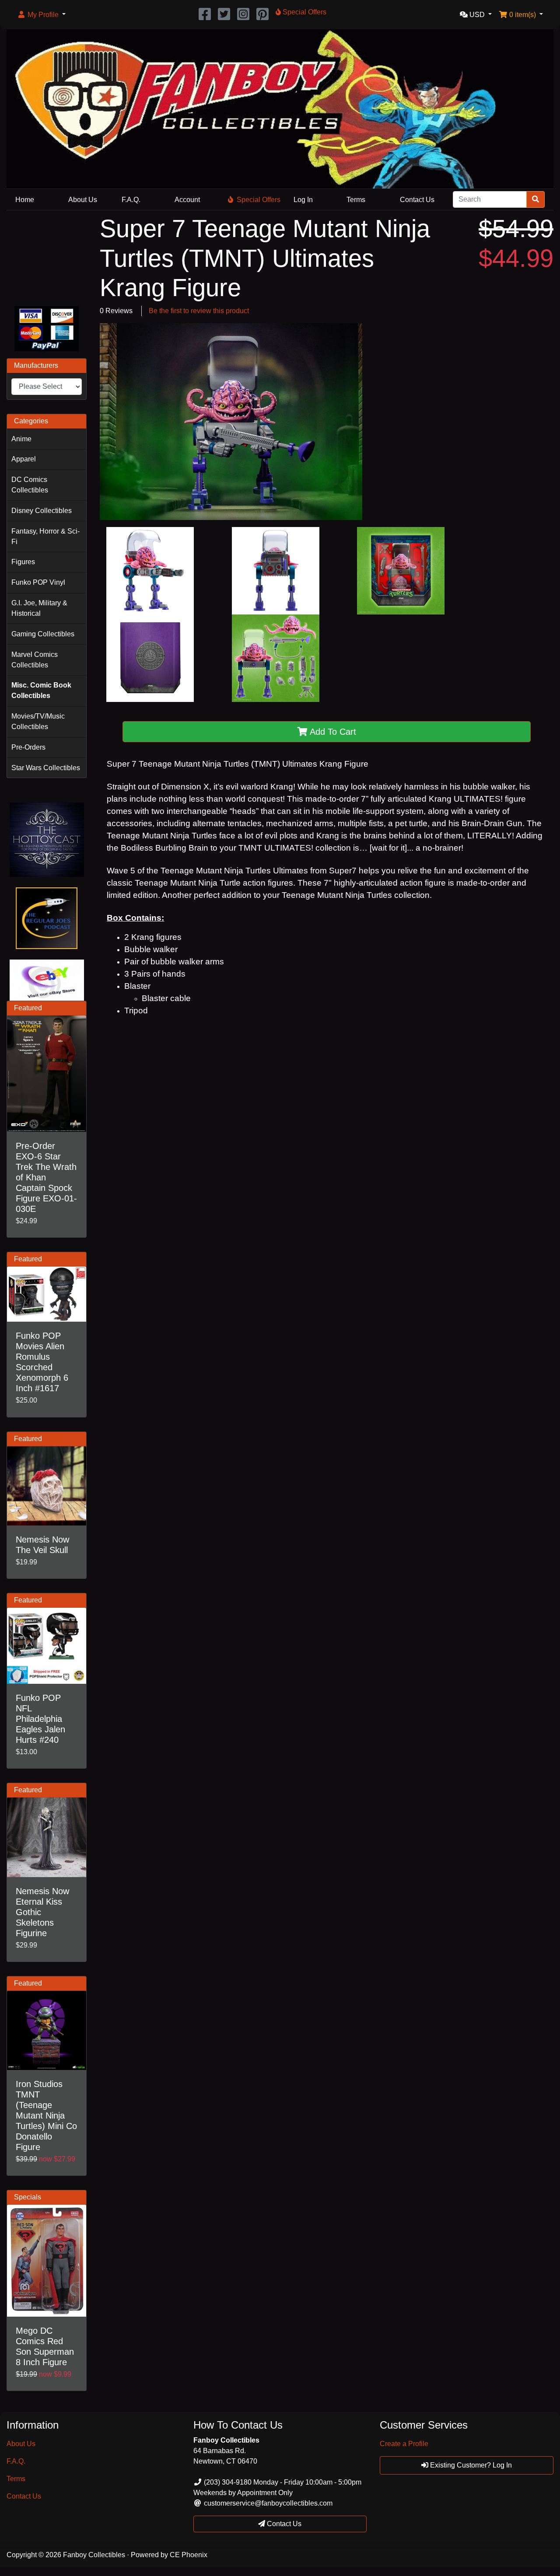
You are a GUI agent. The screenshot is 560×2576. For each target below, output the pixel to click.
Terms (356, 200)
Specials (28, 2197)
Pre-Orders (28, 747)
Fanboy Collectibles (94, 2555)
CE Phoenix (189, 2555)
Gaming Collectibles (43, 634)
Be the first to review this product (199, 311)
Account (187, 200)
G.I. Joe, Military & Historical (39, 608)
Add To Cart (332, 732)
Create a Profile (404, 2444)
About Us (83, 200)
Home (25, 200)
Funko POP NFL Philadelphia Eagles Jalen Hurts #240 (40, 1719)
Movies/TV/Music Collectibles (38, 721)
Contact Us (417, 200)
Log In (303, 200)
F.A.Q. (131, 200)
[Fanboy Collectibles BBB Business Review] (47, 257)
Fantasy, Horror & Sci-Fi (45, 536)
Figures (23, 562)
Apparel (24, 459)
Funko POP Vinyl (38, 582)
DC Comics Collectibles (30, 485)
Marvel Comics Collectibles (35, 660)
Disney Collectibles (42, 511)
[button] (41, 15)
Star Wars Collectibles (46, 768)
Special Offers (259, 200)
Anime (21, 439)
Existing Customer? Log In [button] (470, 2465)
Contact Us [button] (283, 2524)
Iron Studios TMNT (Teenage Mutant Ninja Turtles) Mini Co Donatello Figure (46, 2115)
